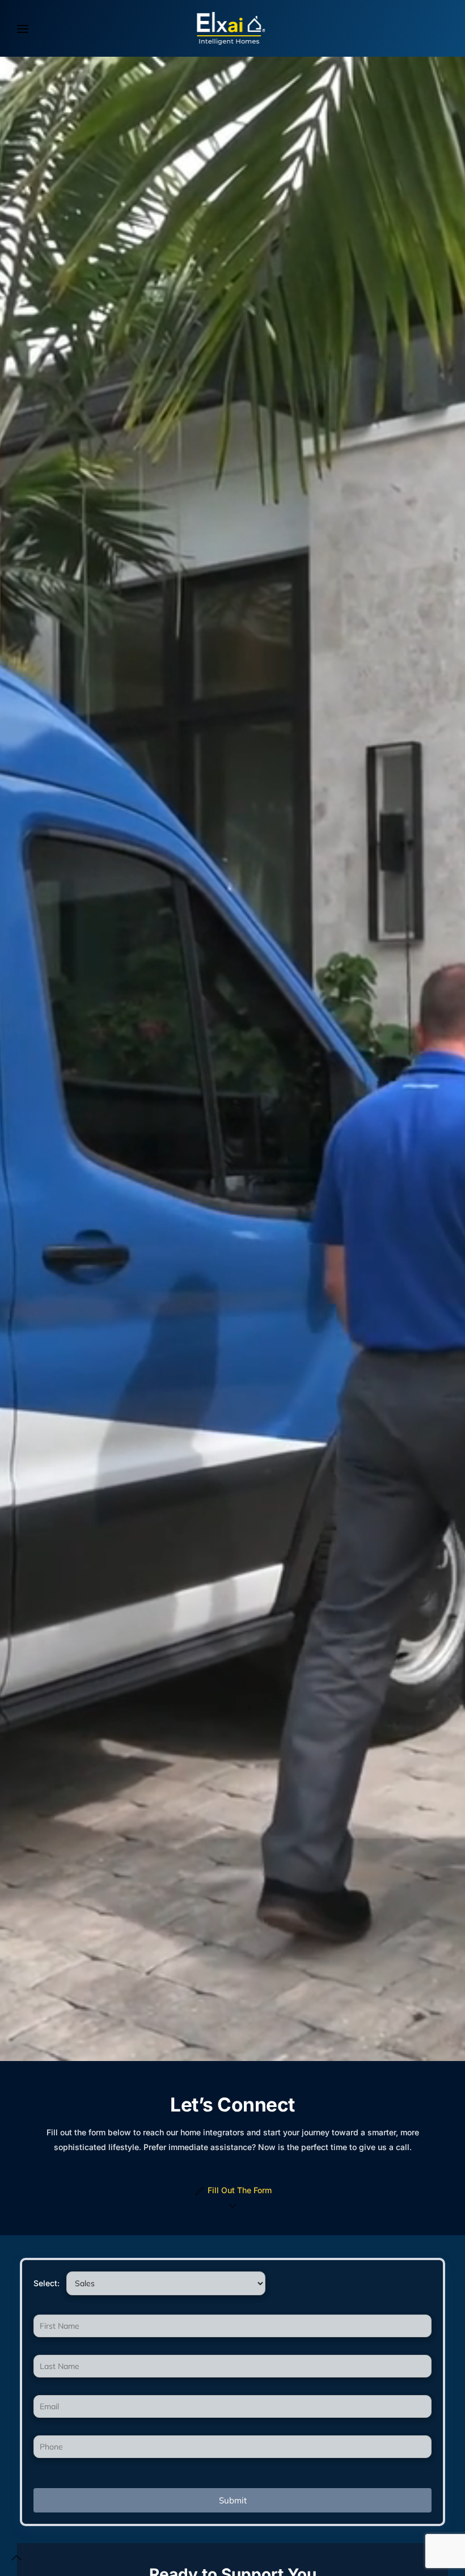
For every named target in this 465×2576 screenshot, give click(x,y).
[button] (23, 28)
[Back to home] (232, 28)
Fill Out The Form (240, 2190)
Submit (233, 2500)
